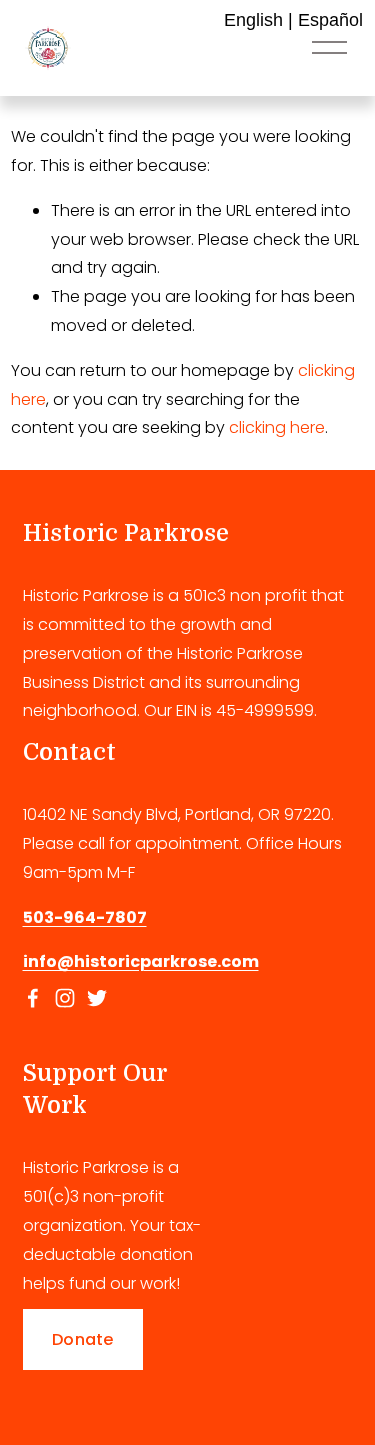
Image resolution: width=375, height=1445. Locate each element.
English (253, 20)
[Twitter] (97, 998)
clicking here (277, 427)
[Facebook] (33, 998)
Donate (83, 1339)
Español (330, 20)
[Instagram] (65, 998)
